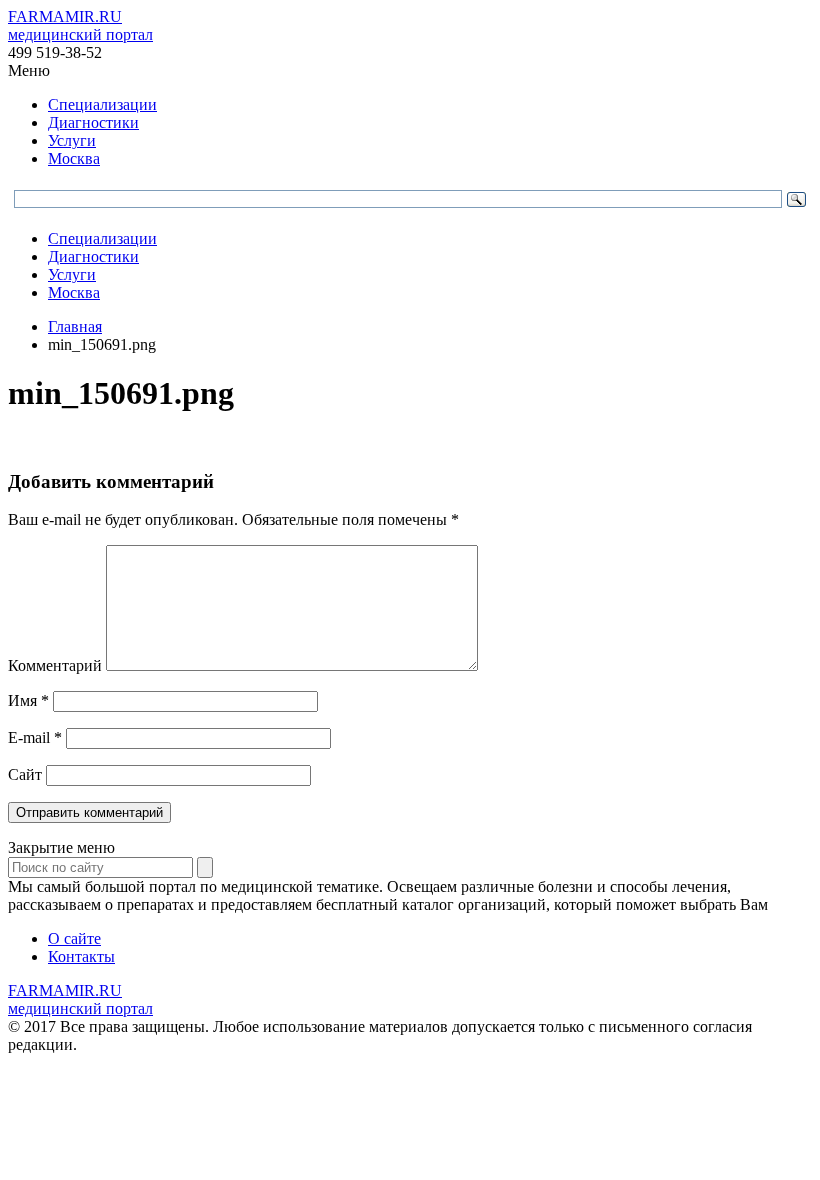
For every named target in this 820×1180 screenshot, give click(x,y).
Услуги (72, 140)
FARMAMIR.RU (80, 25)
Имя (28, 700)
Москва (74, 158)
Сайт (25, 774)
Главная (75, 326)
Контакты (81, 956)
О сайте (74, 938)
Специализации (102, 104)
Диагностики (93, 122)
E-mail (35, 737)
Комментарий (55, 665)
